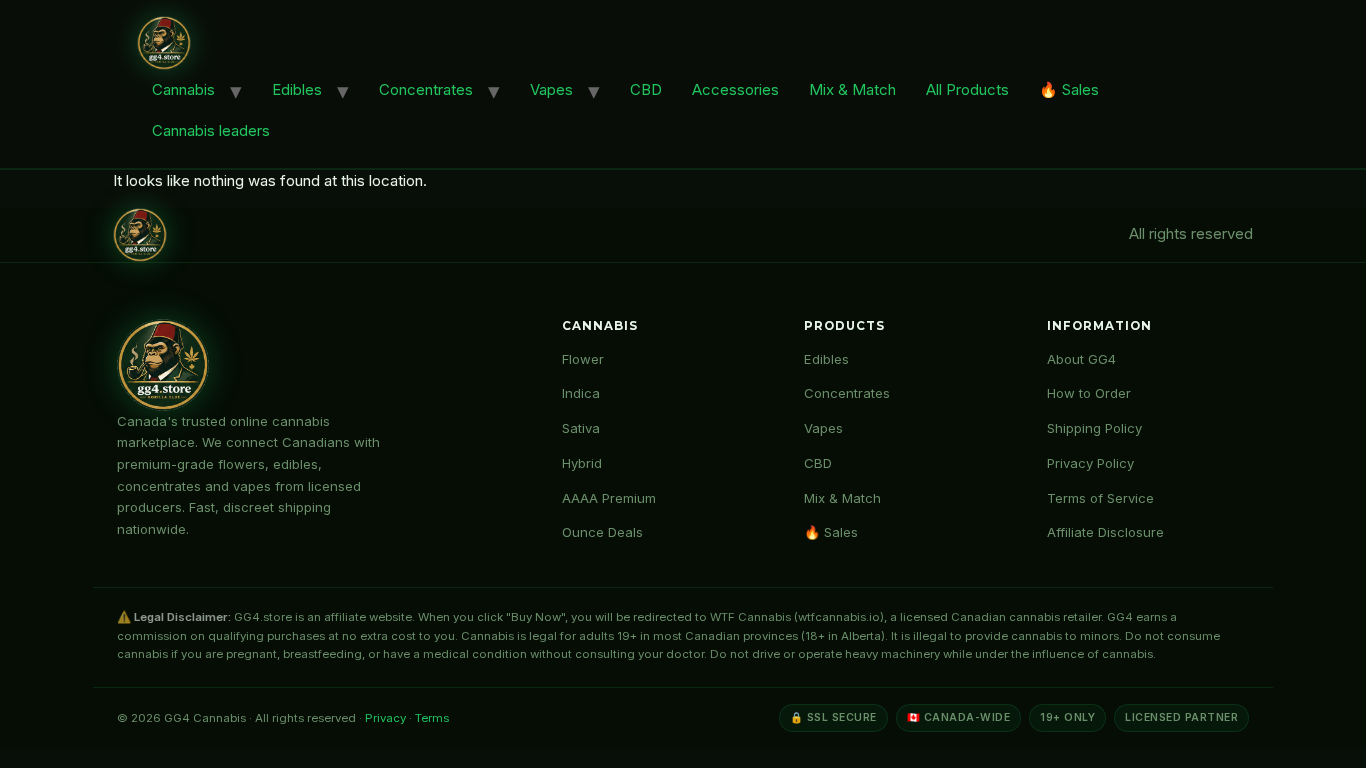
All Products (967, 89)
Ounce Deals (602, 532)
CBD (646, 89)
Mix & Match (852, 89)
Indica (581, 393)
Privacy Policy (1090, 463)
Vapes (551, 89)
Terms (432, 718)
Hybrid (582, 463)
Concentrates (426, 89)
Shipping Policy (1094, 428)
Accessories (735, 89)
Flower (583, 359)
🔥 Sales (1069, 89)
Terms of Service (1100, 498)
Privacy (385, 718)
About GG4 (1081, 359)
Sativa (581, 428)
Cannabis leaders (211, 130)
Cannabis (183, 89)
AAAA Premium (609, 498)
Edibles (297, 89)
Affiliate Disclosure (1105, 532)
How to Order (1089, 393)
